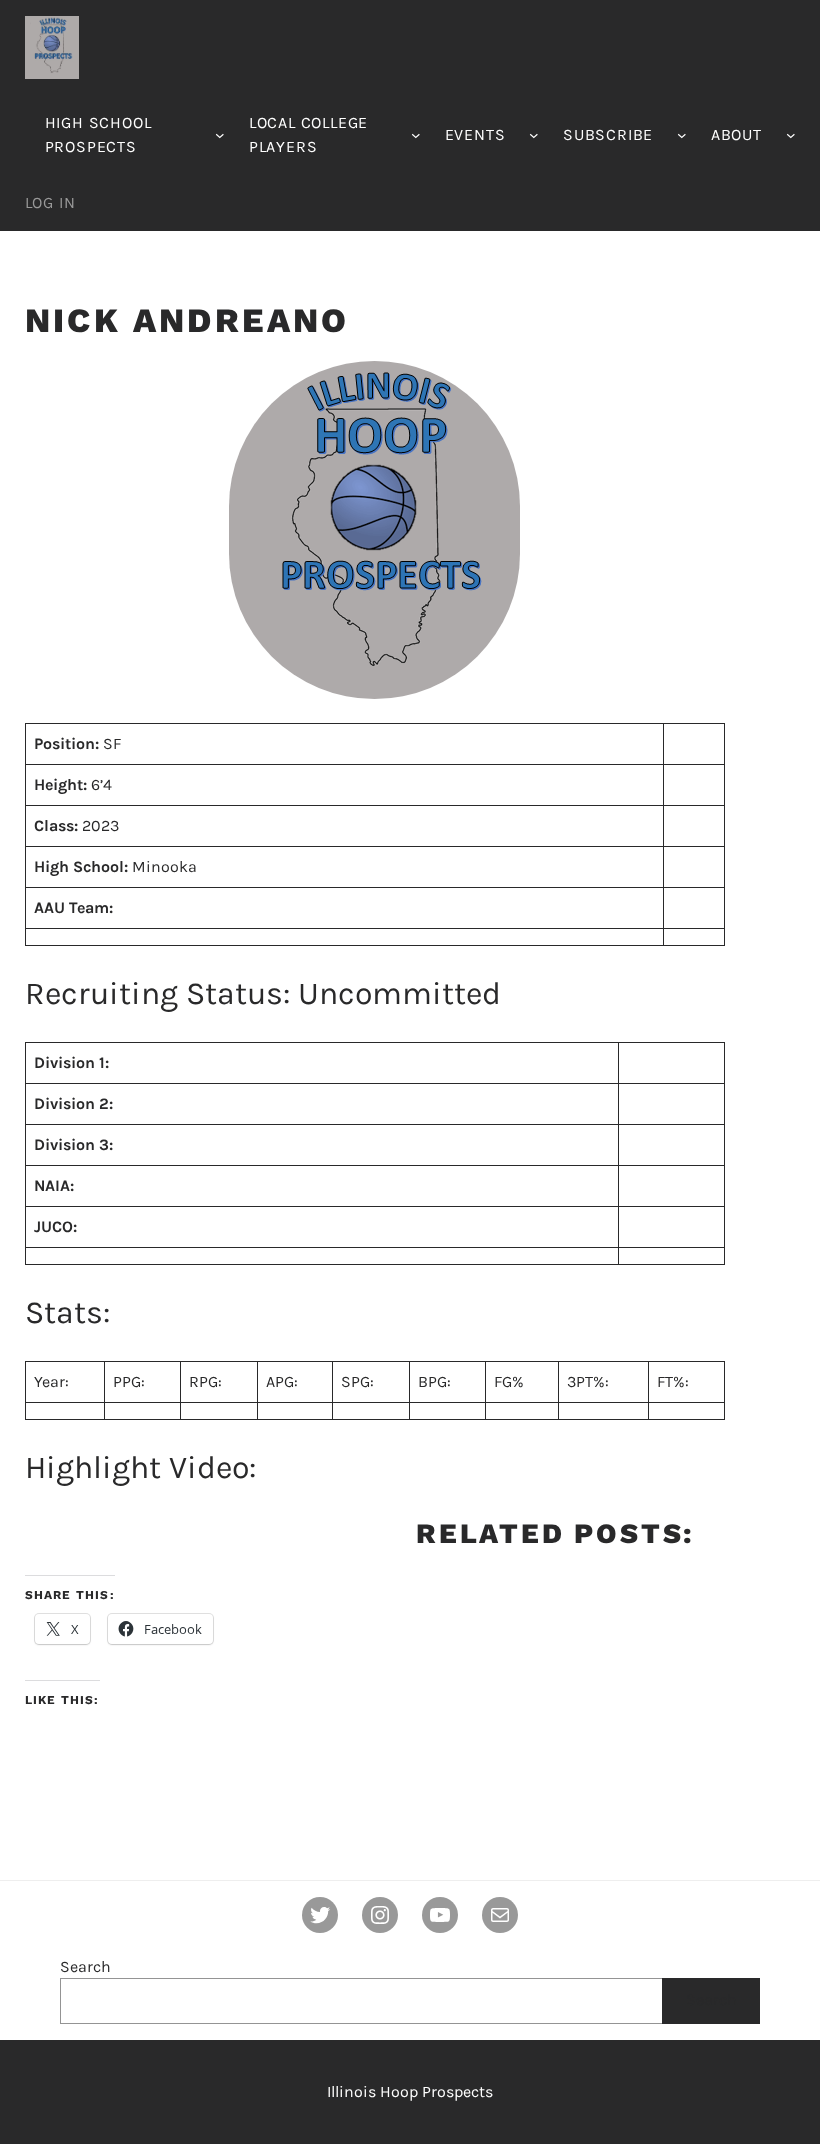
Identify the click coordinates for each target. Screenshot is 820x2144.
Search (85, 1966)
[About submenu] (791, 135)
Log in (50, 202)
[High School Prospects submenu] (220, 135)
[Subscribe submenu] (682, 135)
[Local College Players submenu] (416, 135)
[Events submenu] (534, 135)
